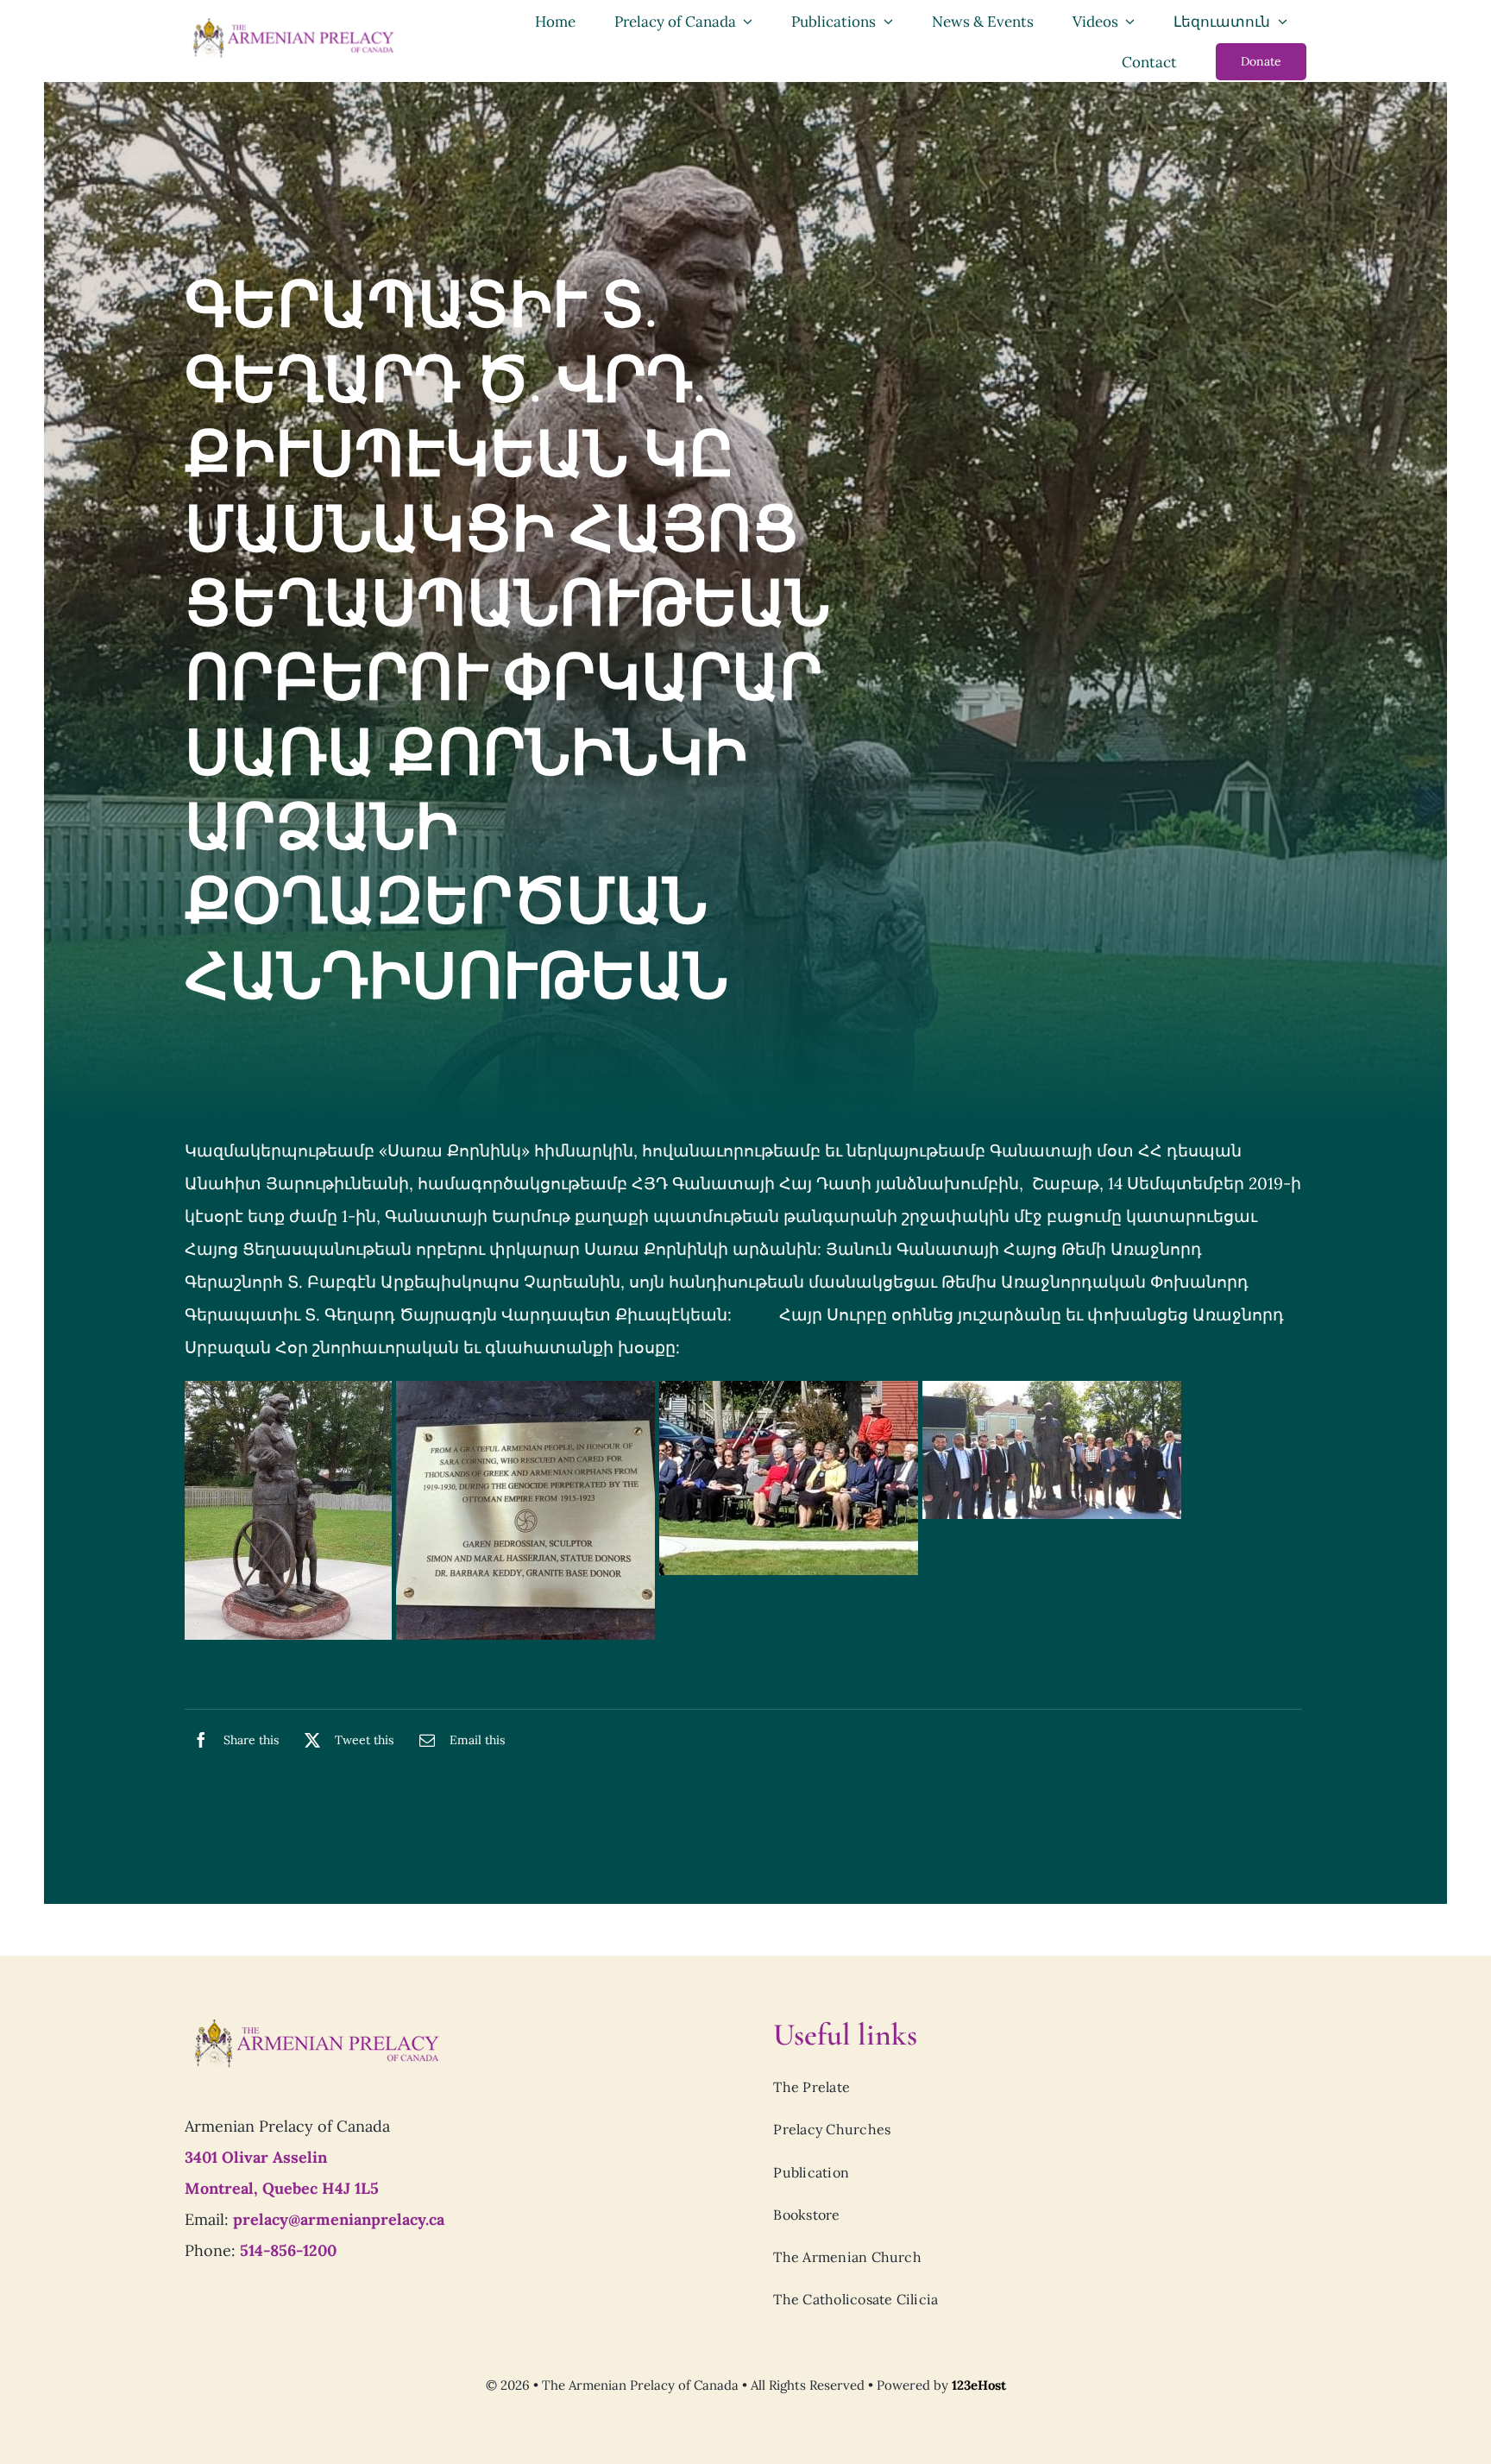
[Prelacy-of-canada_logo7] (316, 2024)
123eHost (979, 2385)
